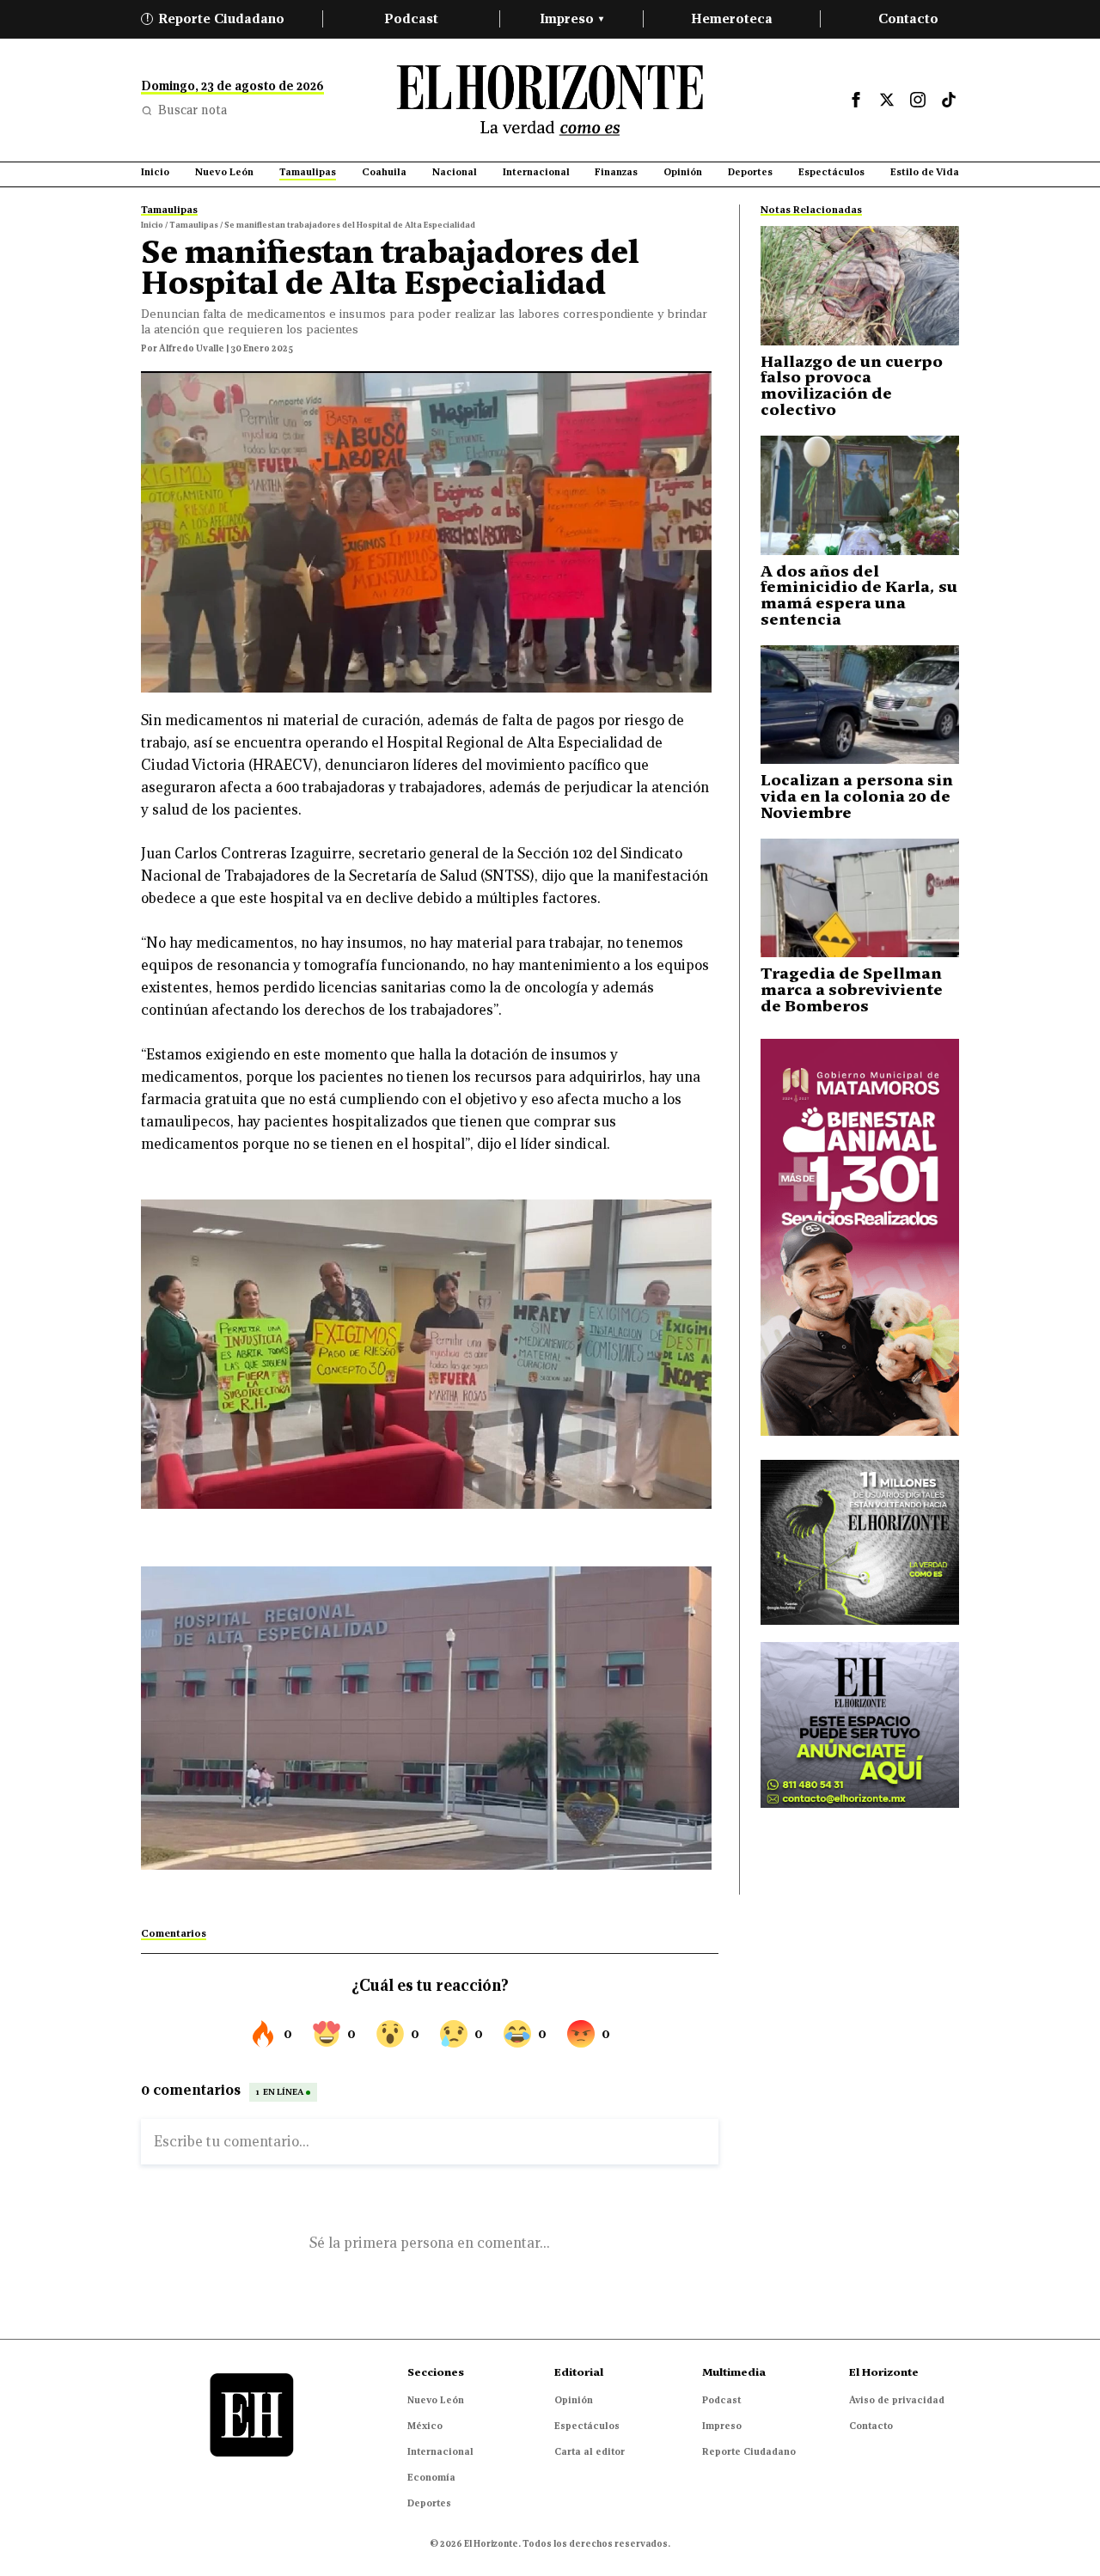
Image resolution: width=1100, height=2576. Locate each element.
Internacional (440, 2451)
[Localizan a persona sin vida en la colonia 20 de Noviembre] (860, 705)
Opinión (574, 2400)
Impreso (571, 18)
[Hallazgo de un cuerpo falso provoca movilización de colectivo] (860, 286)
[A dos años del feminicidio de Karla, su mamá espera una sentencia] (860, 495)
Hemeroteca (732, 18)
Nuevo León (436, 2400)
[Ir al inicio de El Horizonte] (550, 100)
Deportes (429, 2503)
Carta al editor (590, 2451)
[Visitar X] (887, 100)
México (425, 2426)
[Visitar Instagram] (918, 100)
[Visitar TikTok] (949, 100)
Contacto (908, 18)
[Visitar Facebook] (856, 100)
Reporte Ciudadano (216, 18)
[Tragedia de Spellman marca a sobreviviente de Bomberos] (860, 898)
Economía (431, 2477)
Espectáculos (587, 2426)
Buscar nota (192, 110)
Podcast (411, 18)
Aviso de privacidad (897, 2400)
